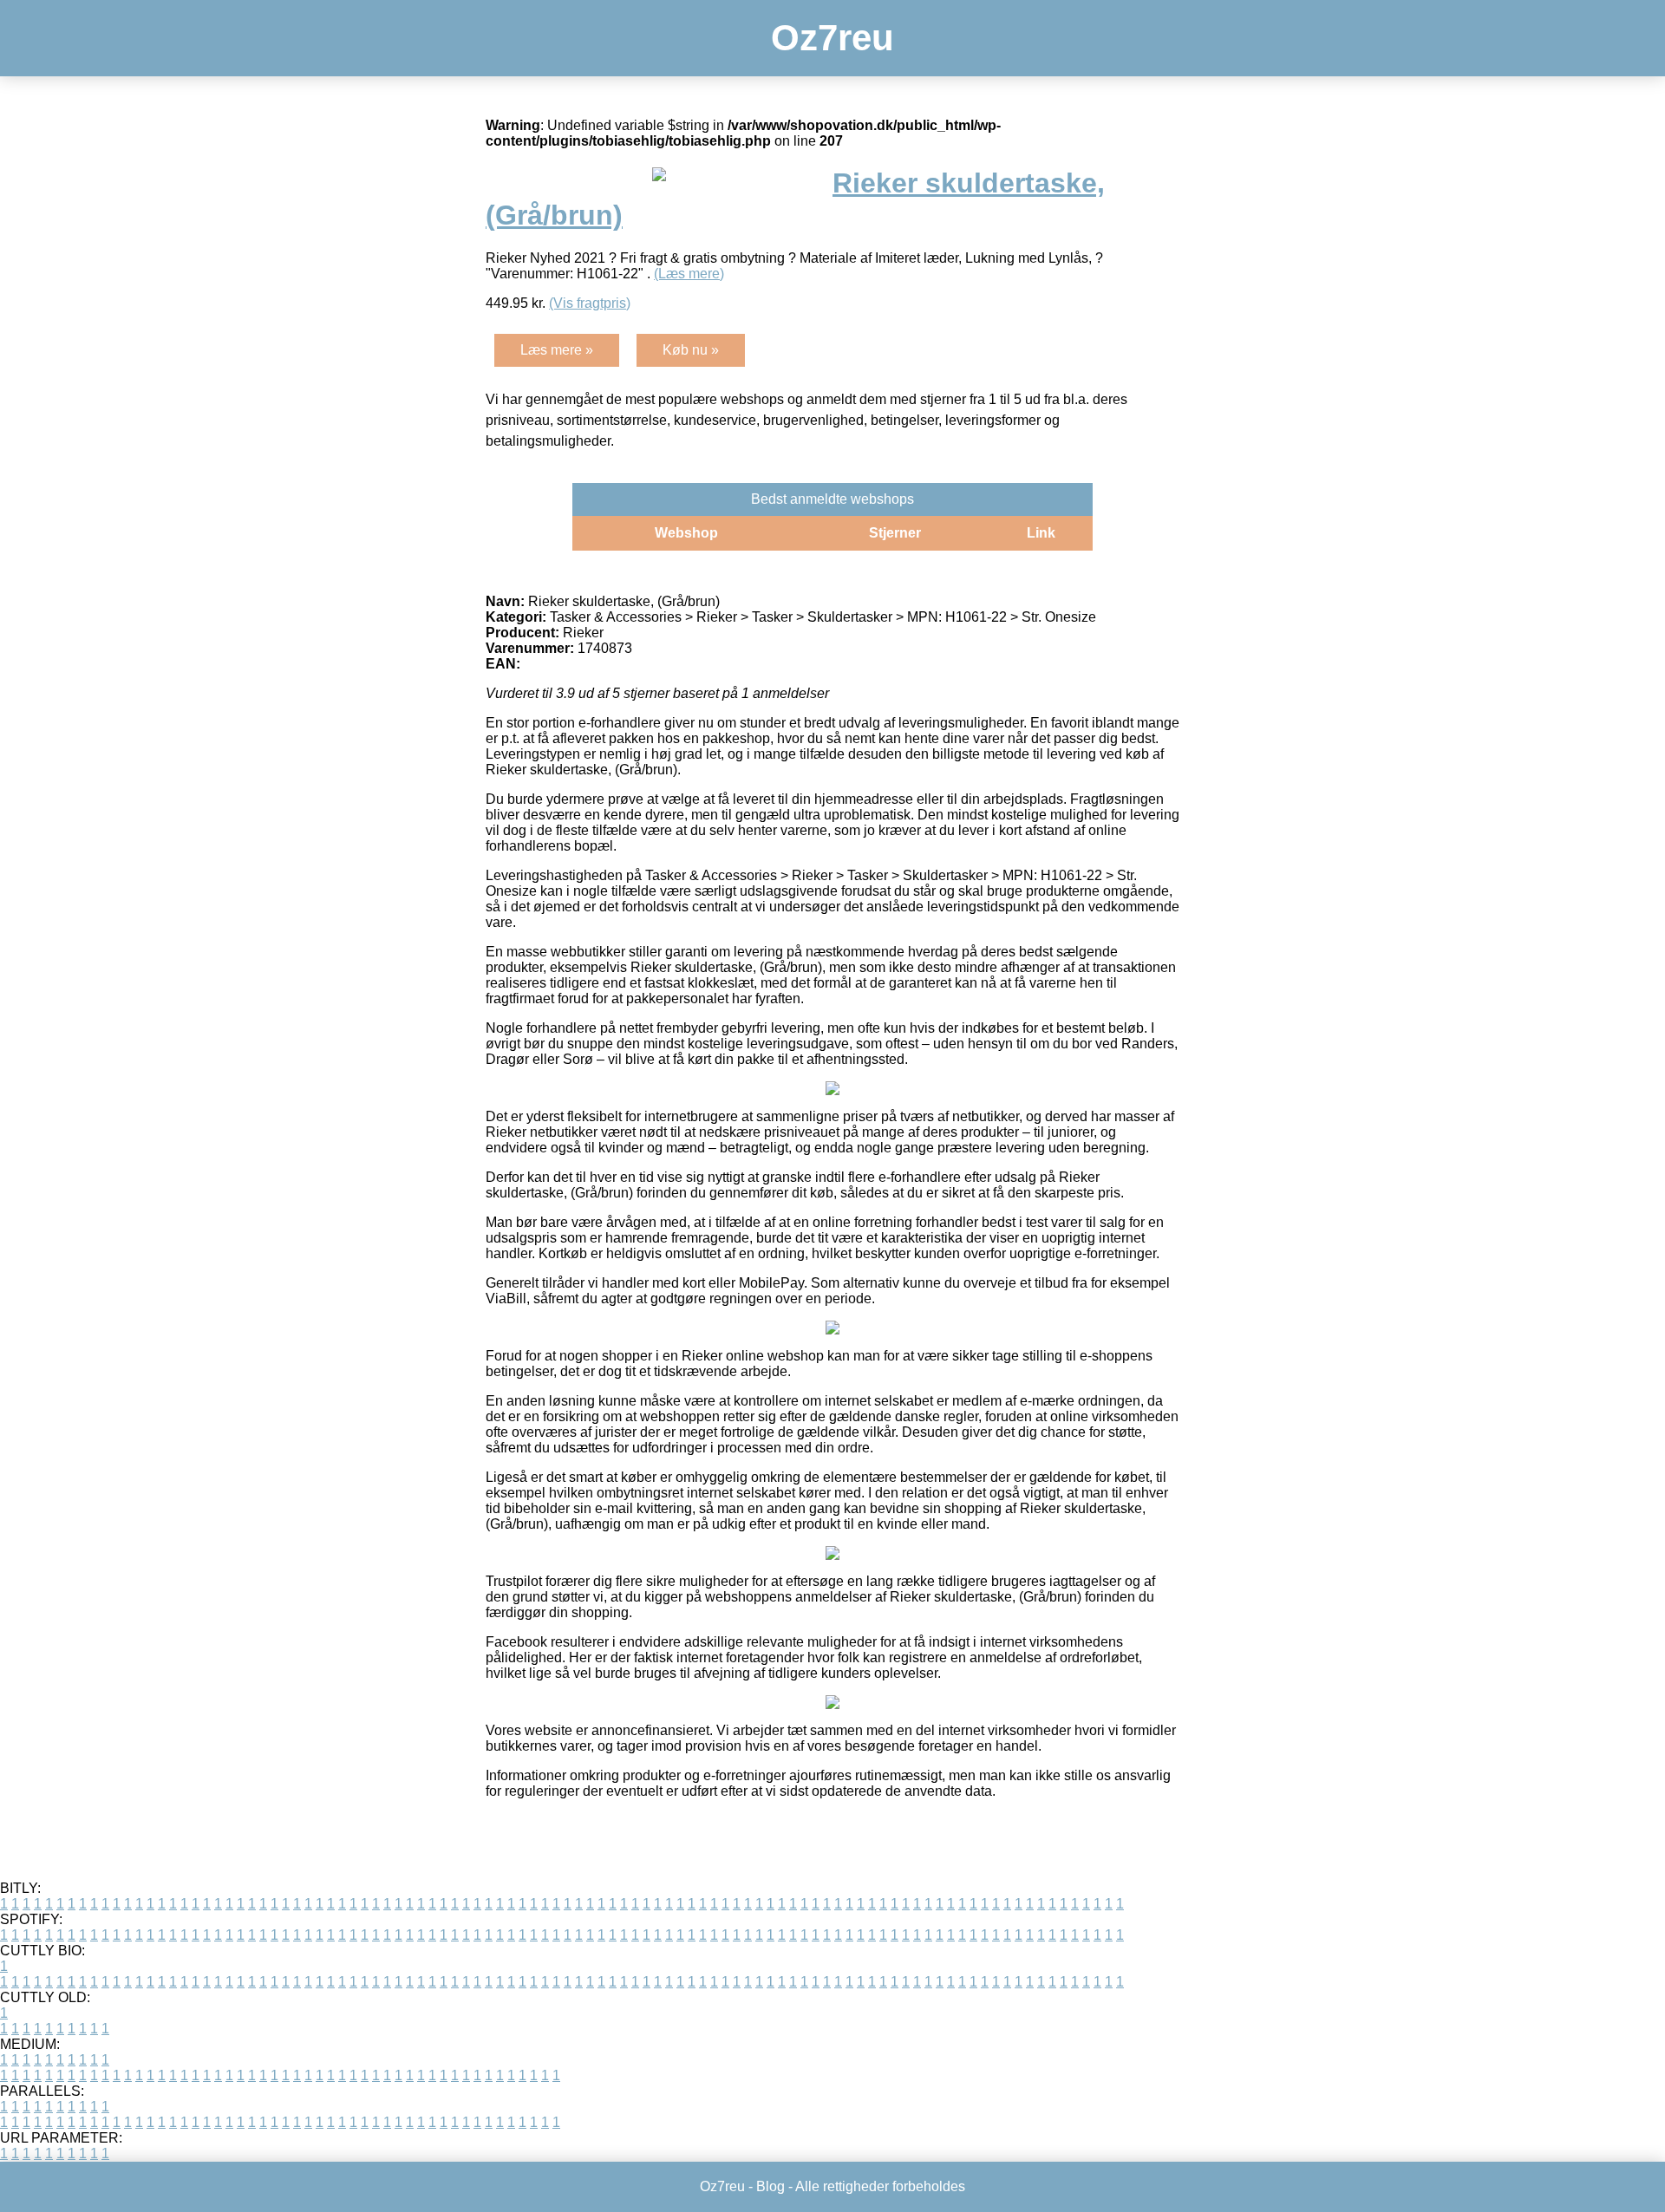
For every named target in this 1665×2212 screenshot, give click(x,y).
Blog (770, 2186)
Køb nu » (691, 350)
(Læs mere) (689, 274)
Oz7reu (832, 38)
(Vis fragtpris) (590, 303)
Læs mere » (557, 350)
